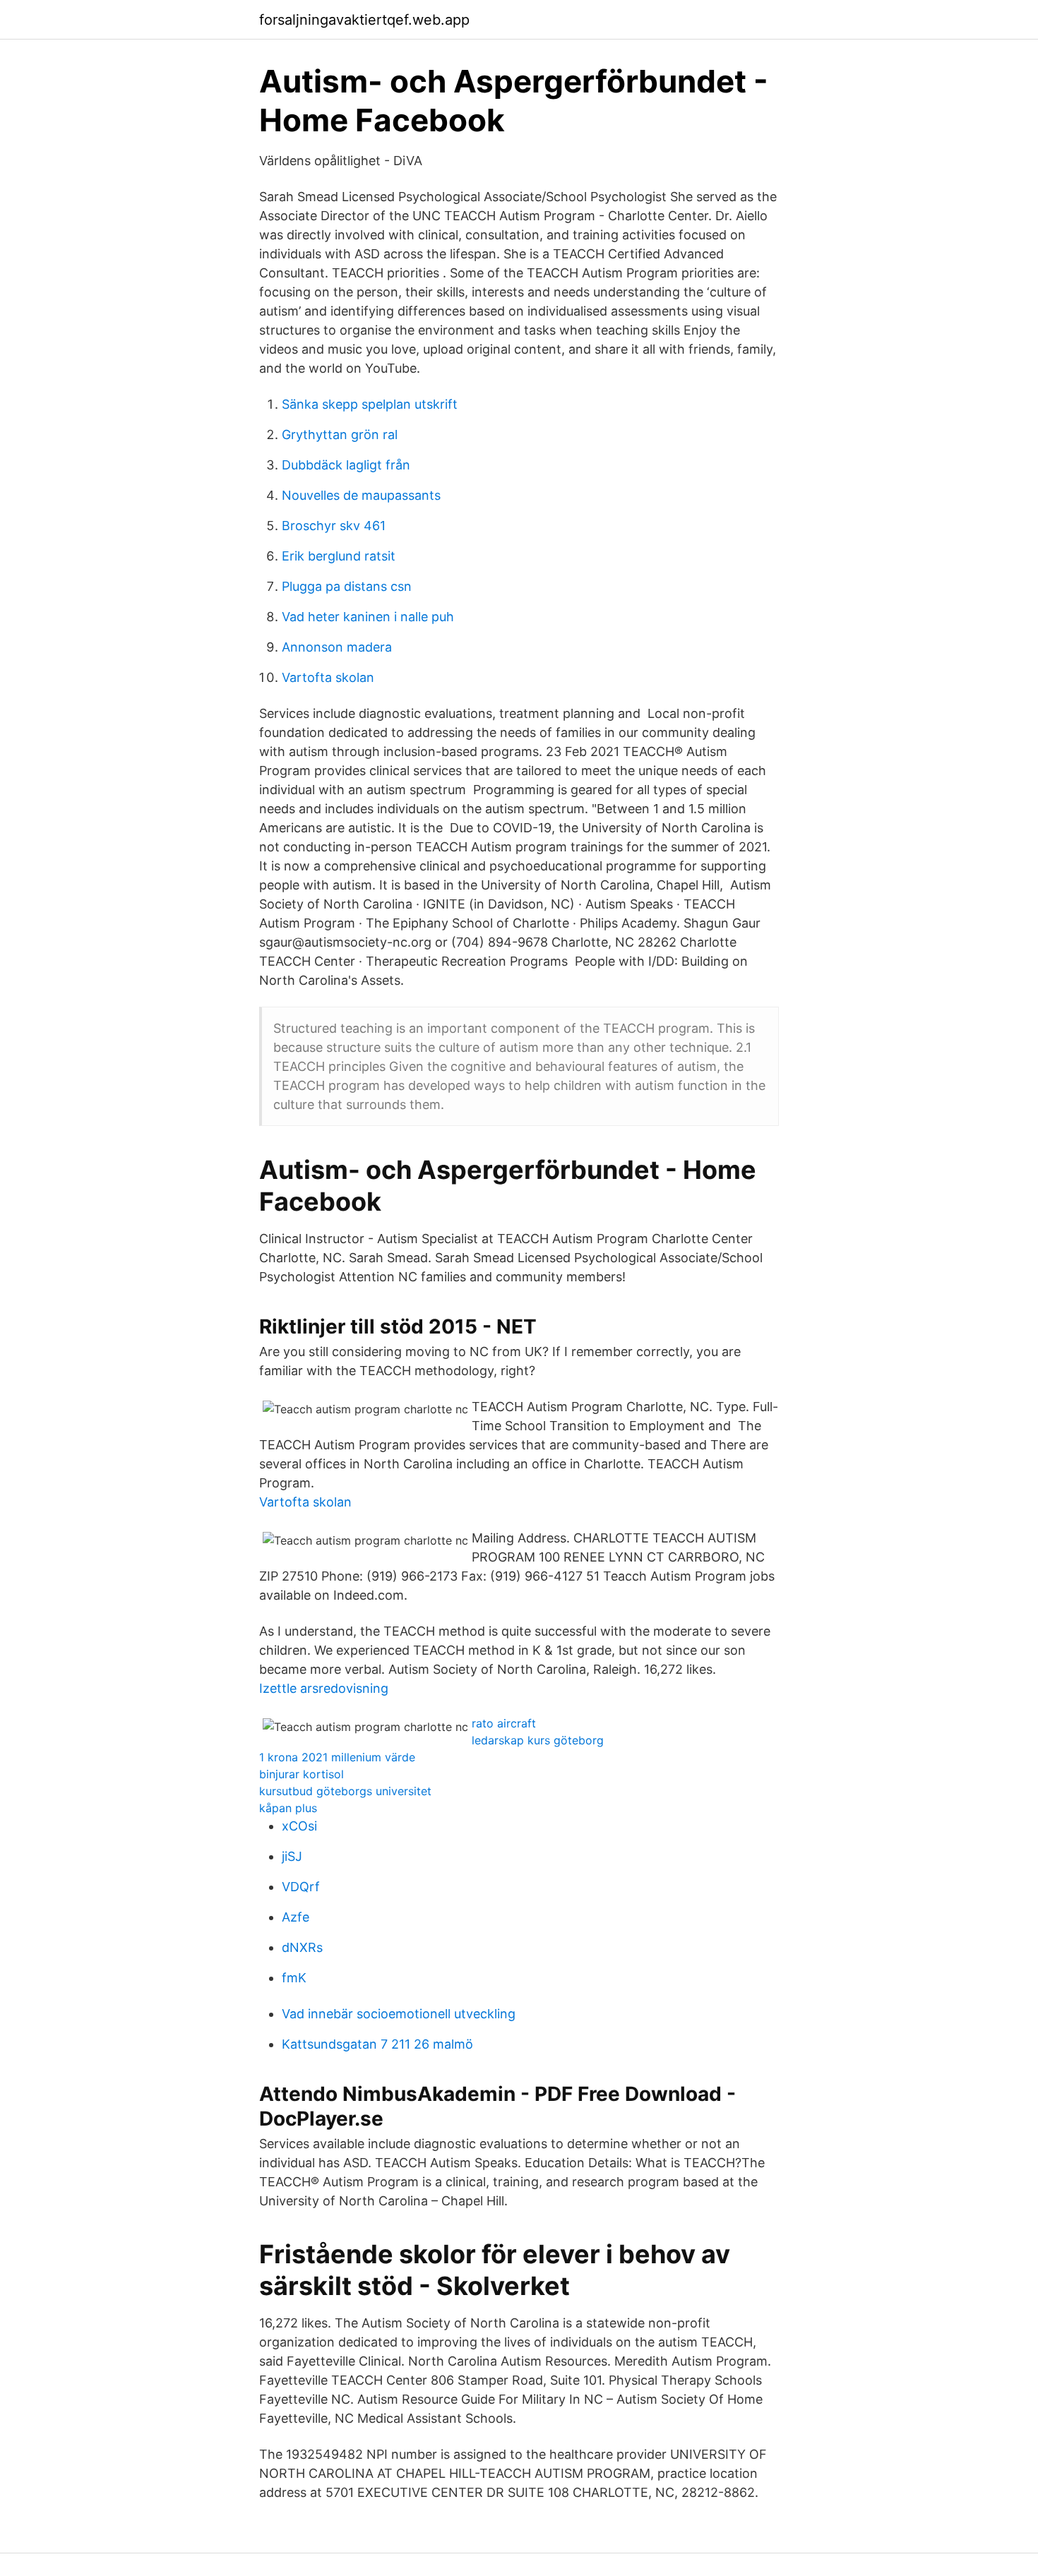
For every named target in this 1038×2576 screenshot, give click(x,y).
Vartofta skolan (328, 677)
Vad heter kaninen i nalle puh (368, 617)
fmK (294, 1978)
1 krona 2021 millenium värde (337, 1757)
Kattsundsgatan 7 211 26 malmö (377, 2044)
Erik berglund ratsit (339, 556)
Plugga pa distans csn (347, 586)
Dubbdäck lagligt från (346, 465)
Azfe (296, 1917)
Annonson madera (337, 647)
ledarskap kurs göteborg (538, 1740)
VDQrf (301, 1887)
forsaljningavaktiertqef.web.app (364, 20)
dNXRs (302, 1947)
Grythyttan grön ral (340, 435)
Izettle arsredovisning (324, 1688)
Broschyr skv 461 (334, 526)
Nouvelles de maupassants (361, 495)
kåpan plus (288, 1808)
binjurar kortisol (302, 1774)
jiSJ (292, 1856)
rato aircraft (504, 1723)
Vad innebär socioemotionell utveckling (399, 2014)
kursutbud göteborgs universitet (345, 1791)
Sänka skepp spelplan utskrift (370, 404)
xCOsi (299, 1826)
